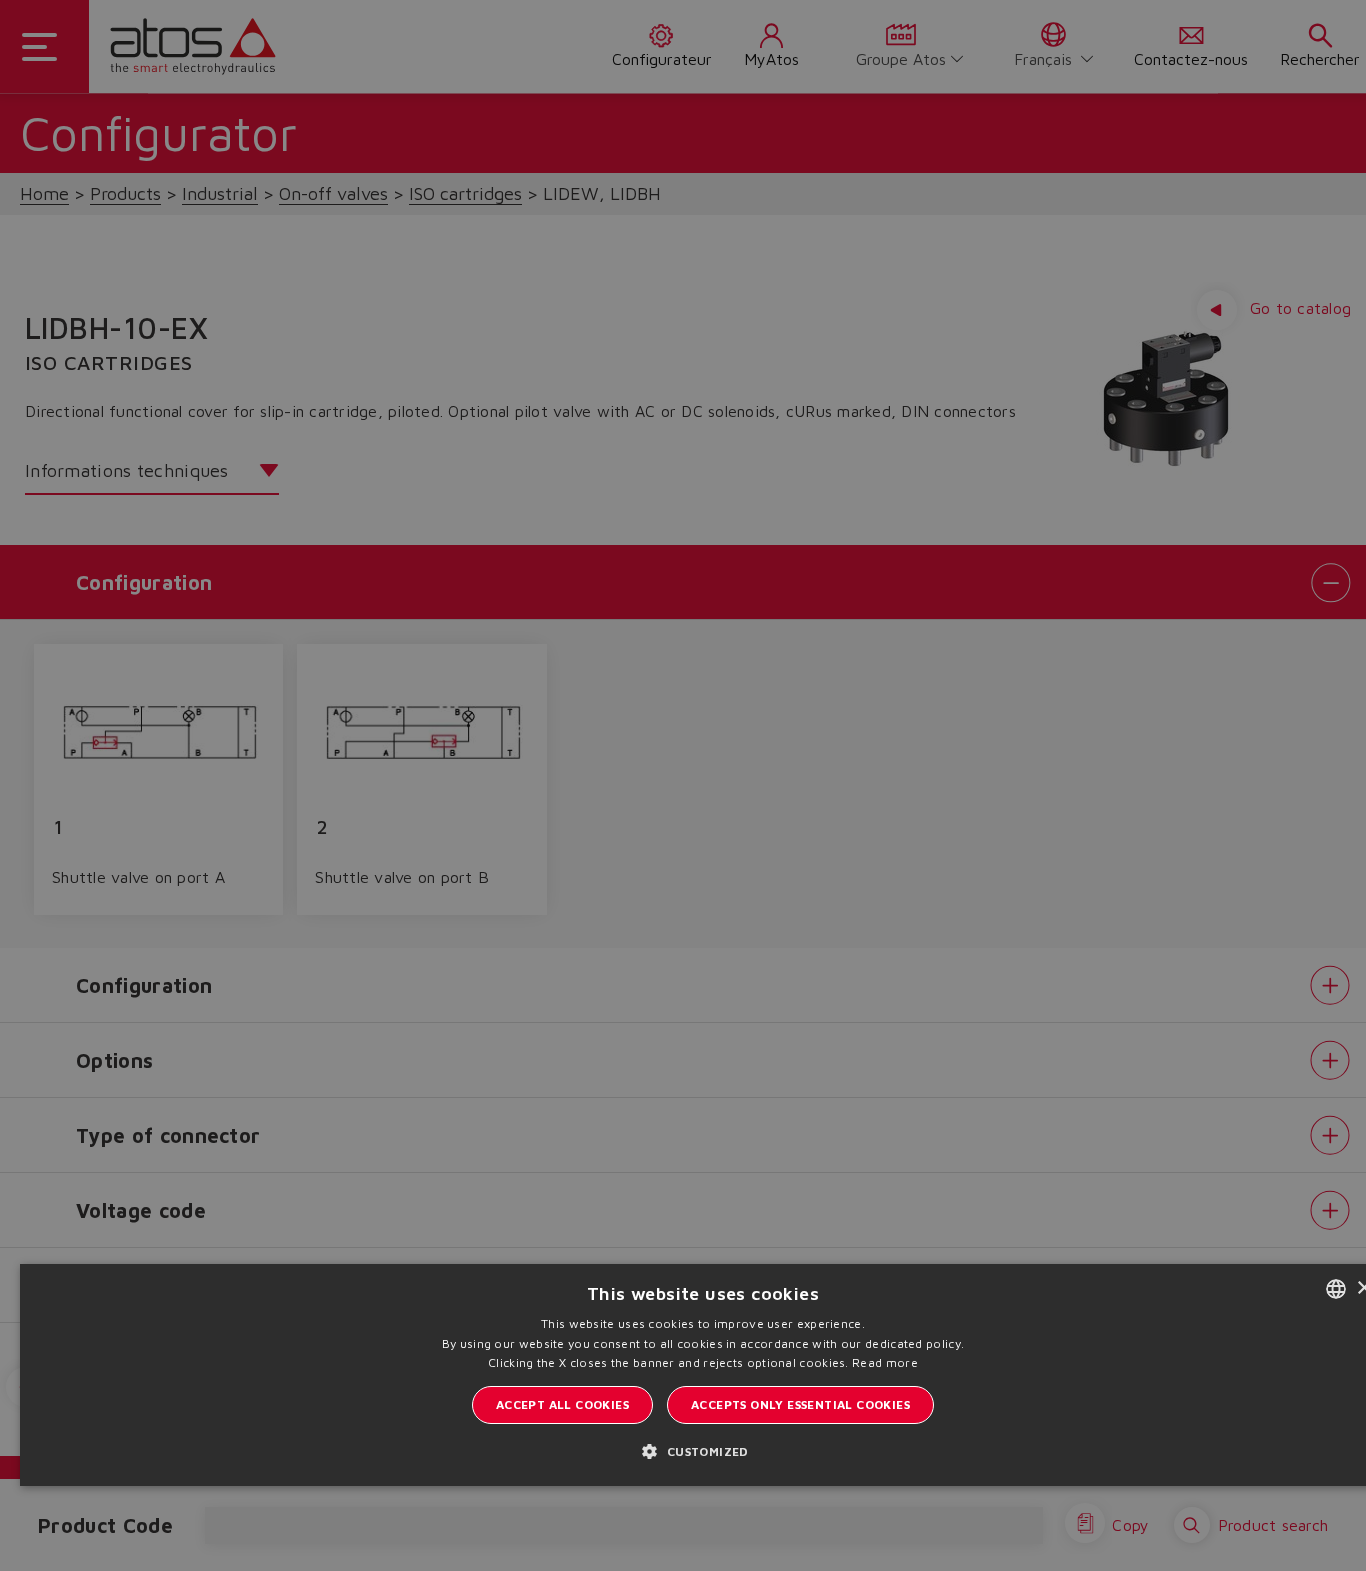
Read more (885, 1362)
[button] (702, 1450)
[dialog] (683, 785)
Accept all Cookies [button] (562, 1404)
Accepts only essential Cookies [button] (800, 1404)
